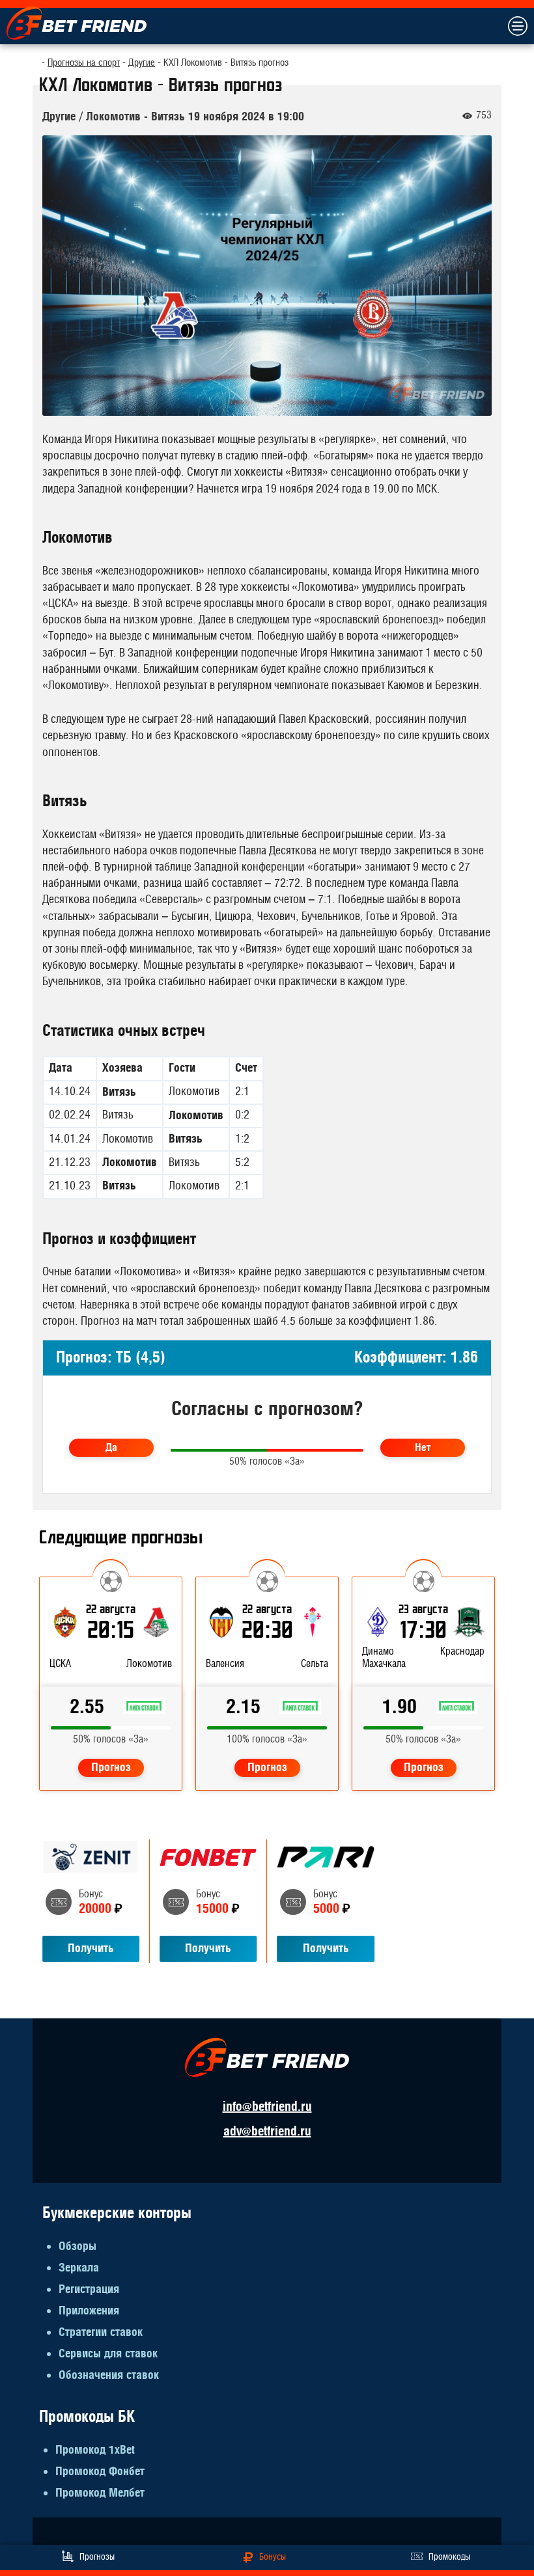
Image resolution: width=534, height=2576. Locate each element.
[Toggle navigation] (517, 26)
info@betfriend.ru (267, 2107)
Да (111, 1448)
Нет (423, 1448)
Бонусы (273, 2557)
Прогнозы (97, 2557)
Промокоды (449, 2557)
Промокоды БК (87, 2417)
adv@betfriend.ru (267, 2131)
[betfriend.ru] (77, 23)
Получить (91, 1948)
